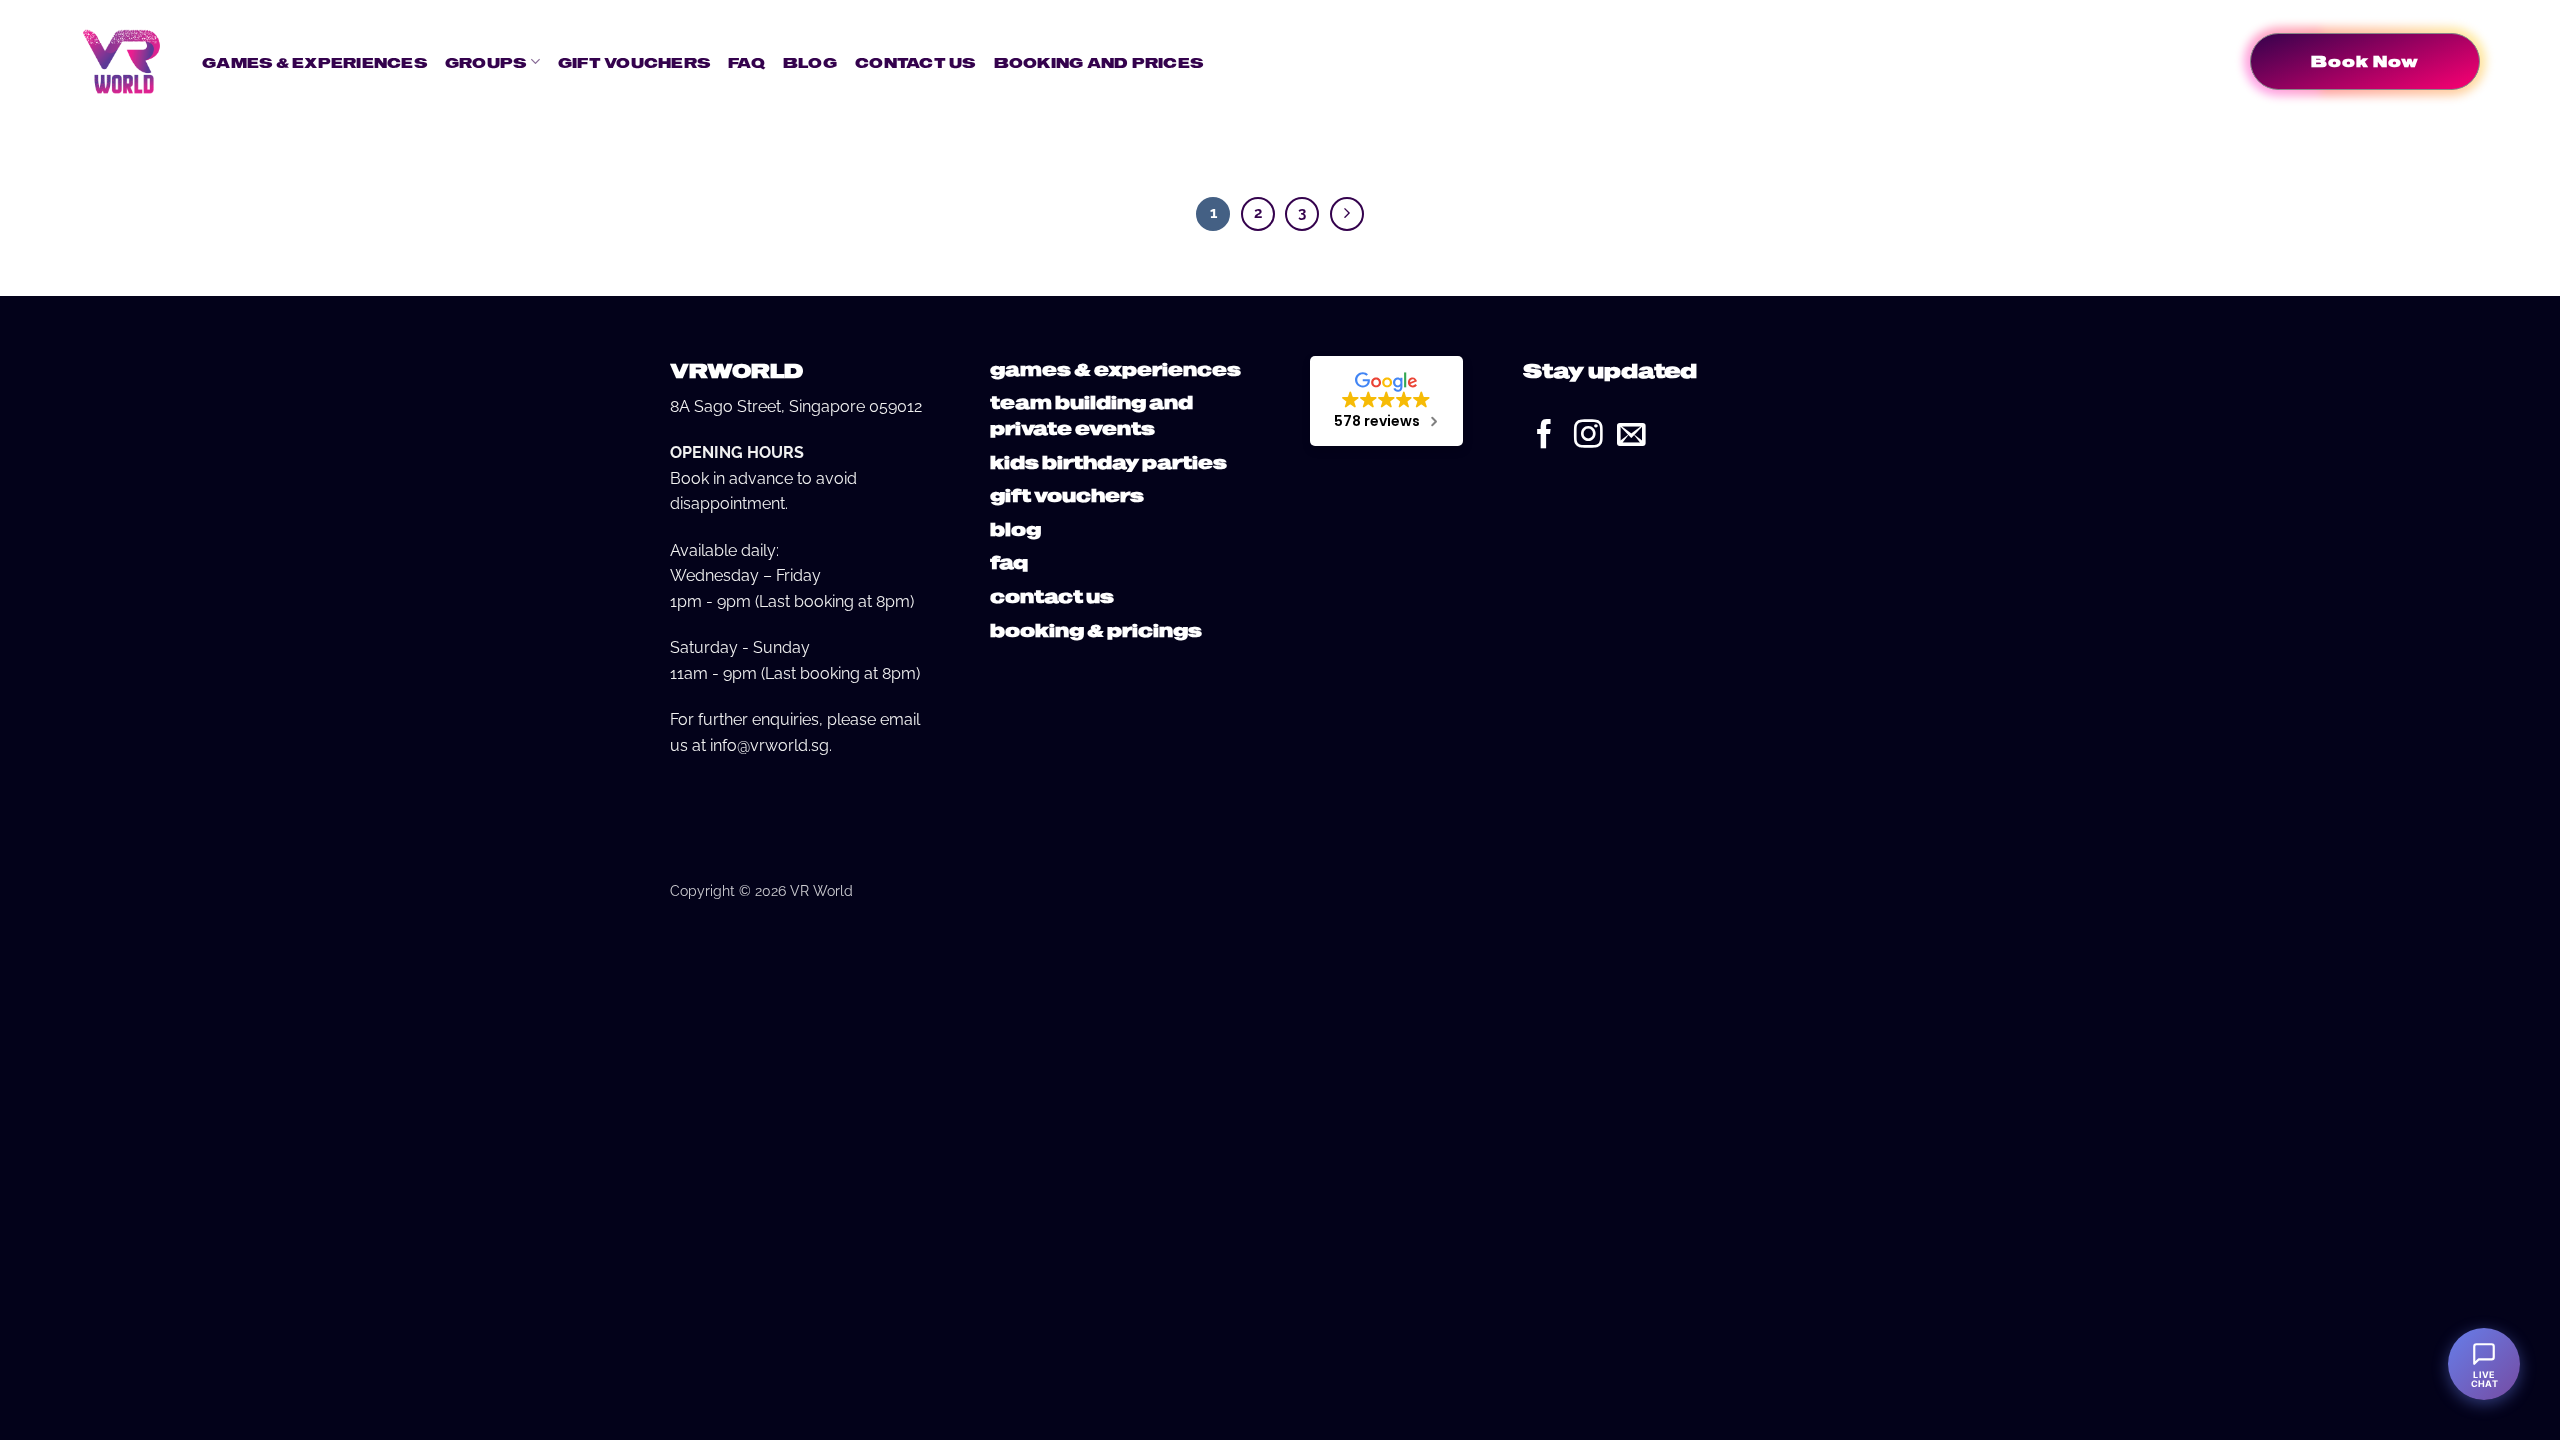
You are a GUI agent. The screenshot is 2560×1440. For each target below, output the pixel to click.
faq (1009, 561)
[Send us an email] (1631, 436)
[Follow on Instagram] (1588, 436)
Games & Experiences (314, 62)
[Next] (1347, 214)
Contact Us (915, 62)
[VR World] (121, 61)
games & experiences (1115, 368)
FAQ (746, 62)
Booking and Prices (1099, 62)
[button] (1229, 61)
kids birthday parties (1108, 461)
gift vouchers (1067, 494)
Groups (486, 62)
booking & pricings (1096, 629)
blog (1015, 528)
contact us (1052, 595)
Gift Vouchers (634, 62)
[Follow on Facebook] (1544, 436)
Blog (810, 62)
